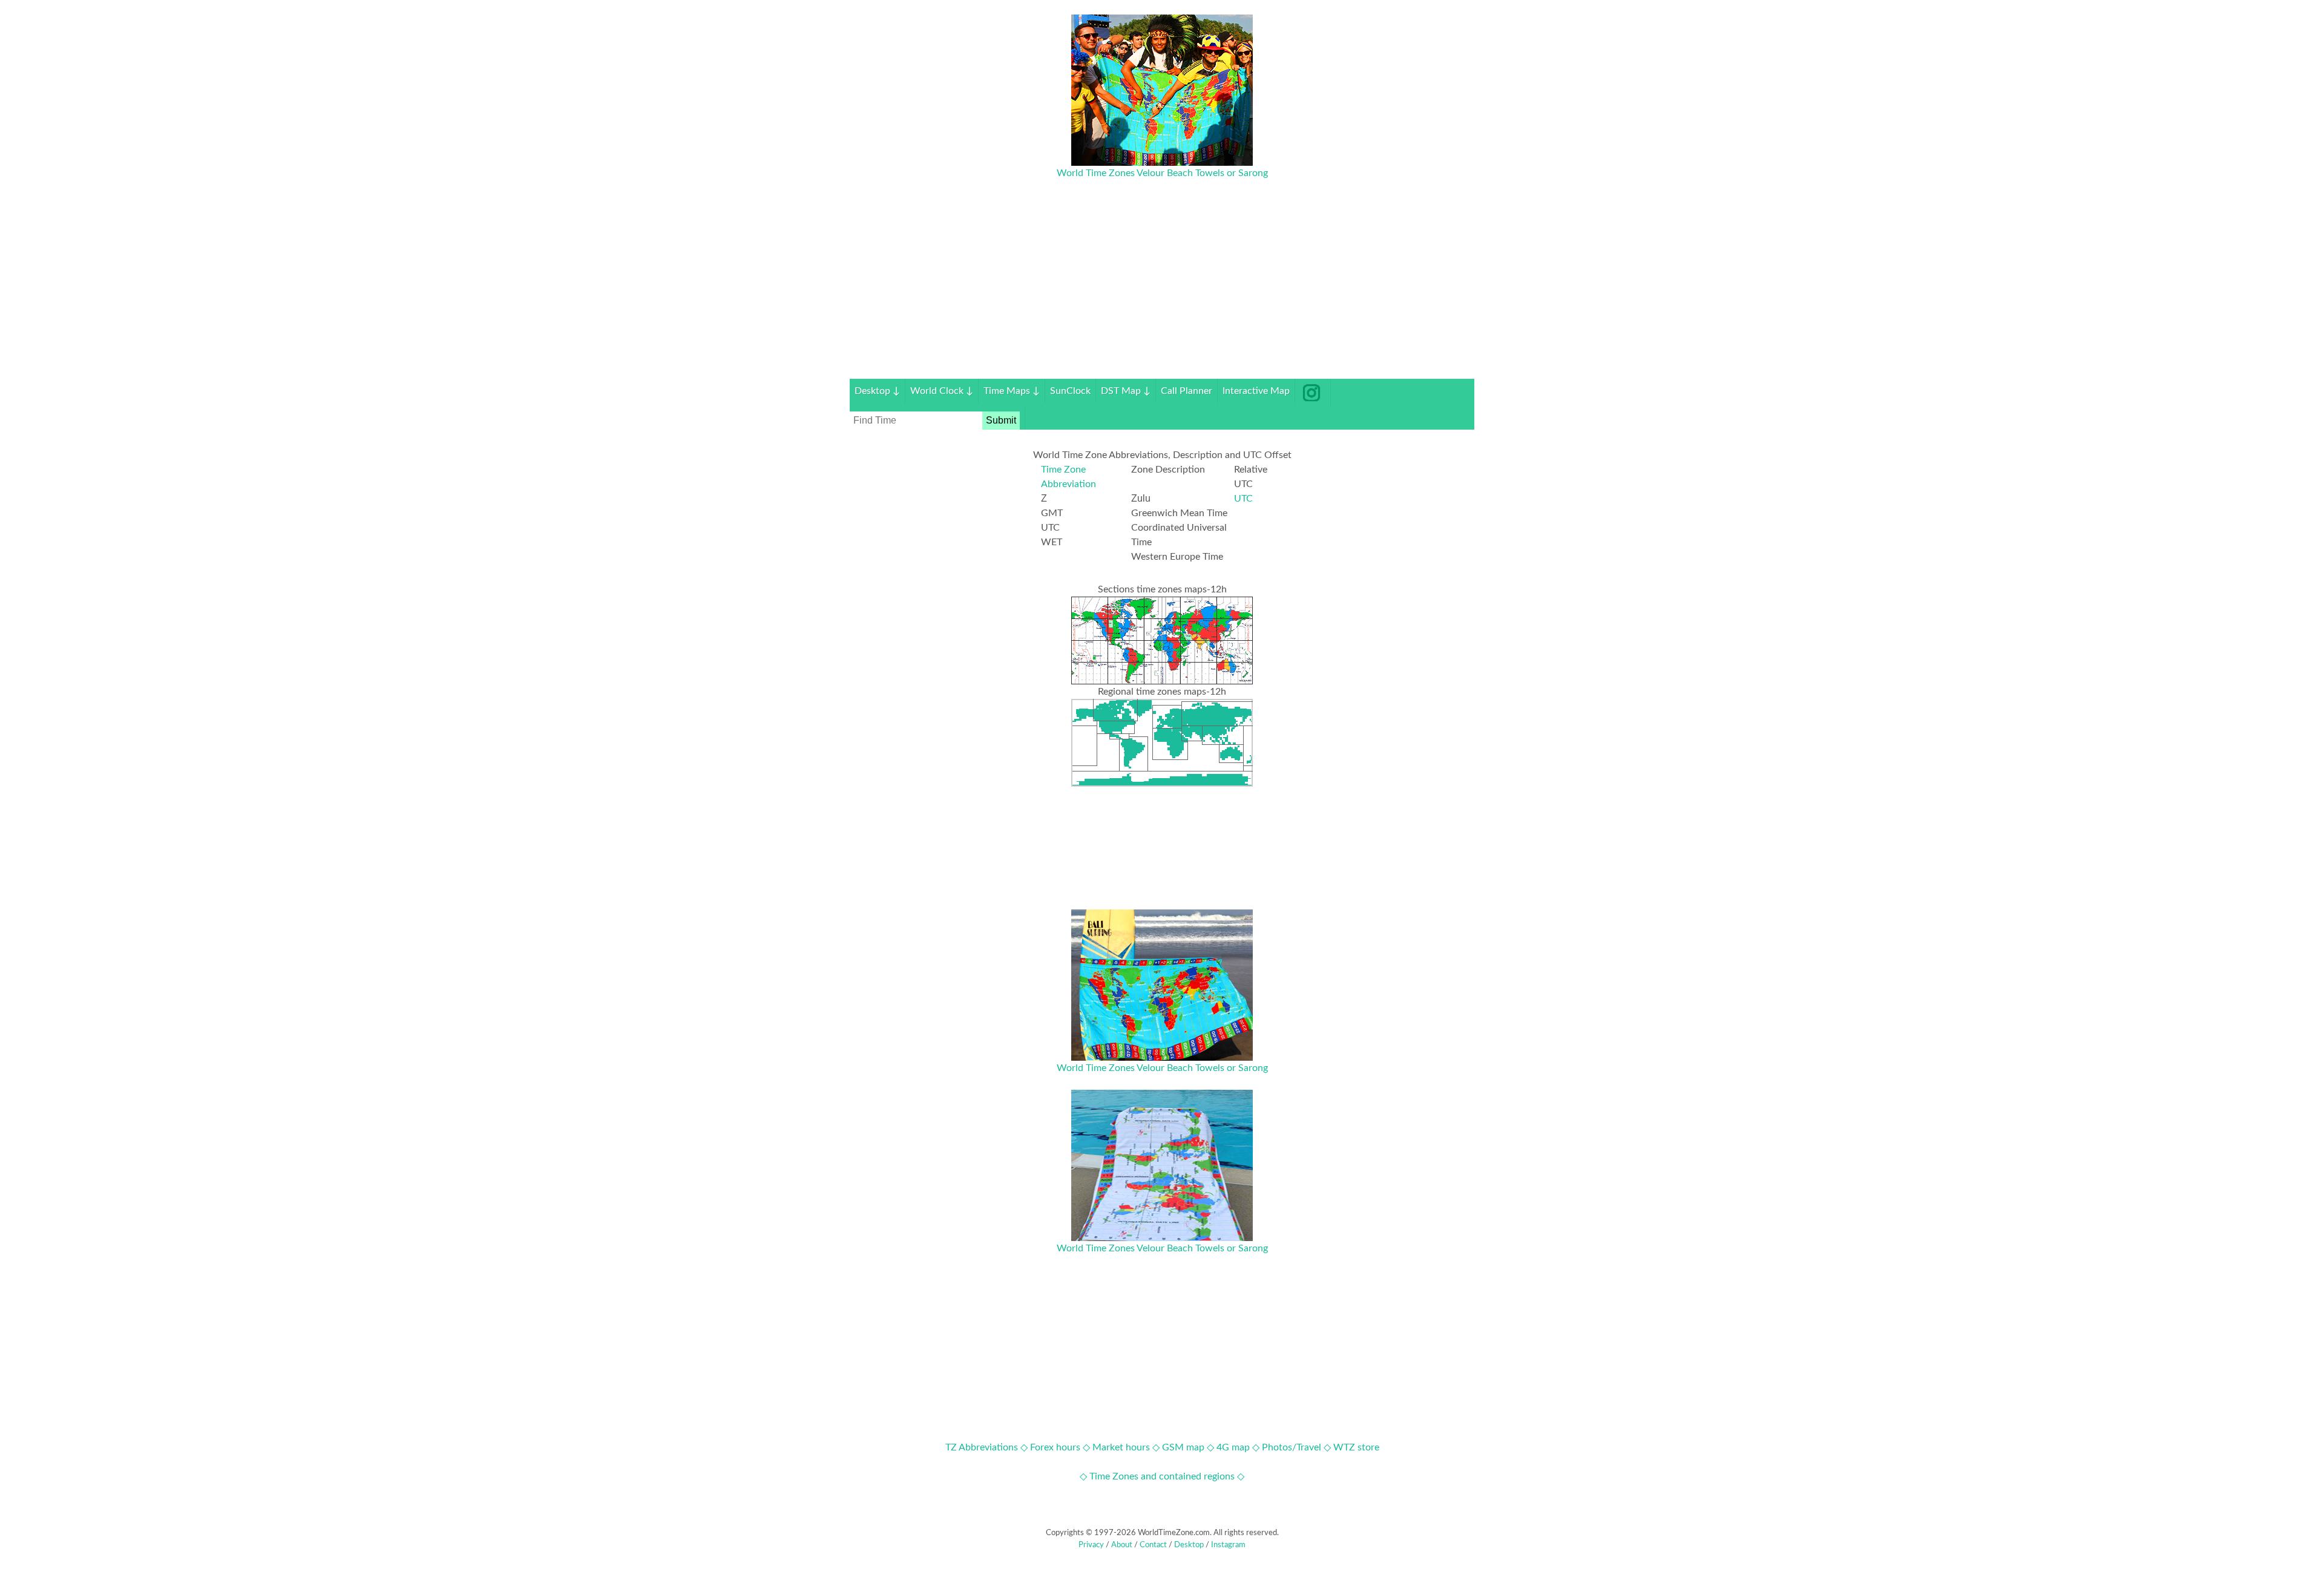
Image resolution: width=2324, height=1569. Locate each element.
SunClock (1070, 391)
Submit (1001, 420)
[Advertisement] (1162, 294)
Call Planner (1187, 391)
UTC (1243, 499)
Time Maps (1012, 391)
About (1122, 1545)
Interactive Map (1256, 391)
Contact (1153, 1545)
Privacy (1091, 1545)
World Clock (942, 391)
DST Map (1126, 391)
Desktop (877, 391)
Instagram (1228, 1545)
